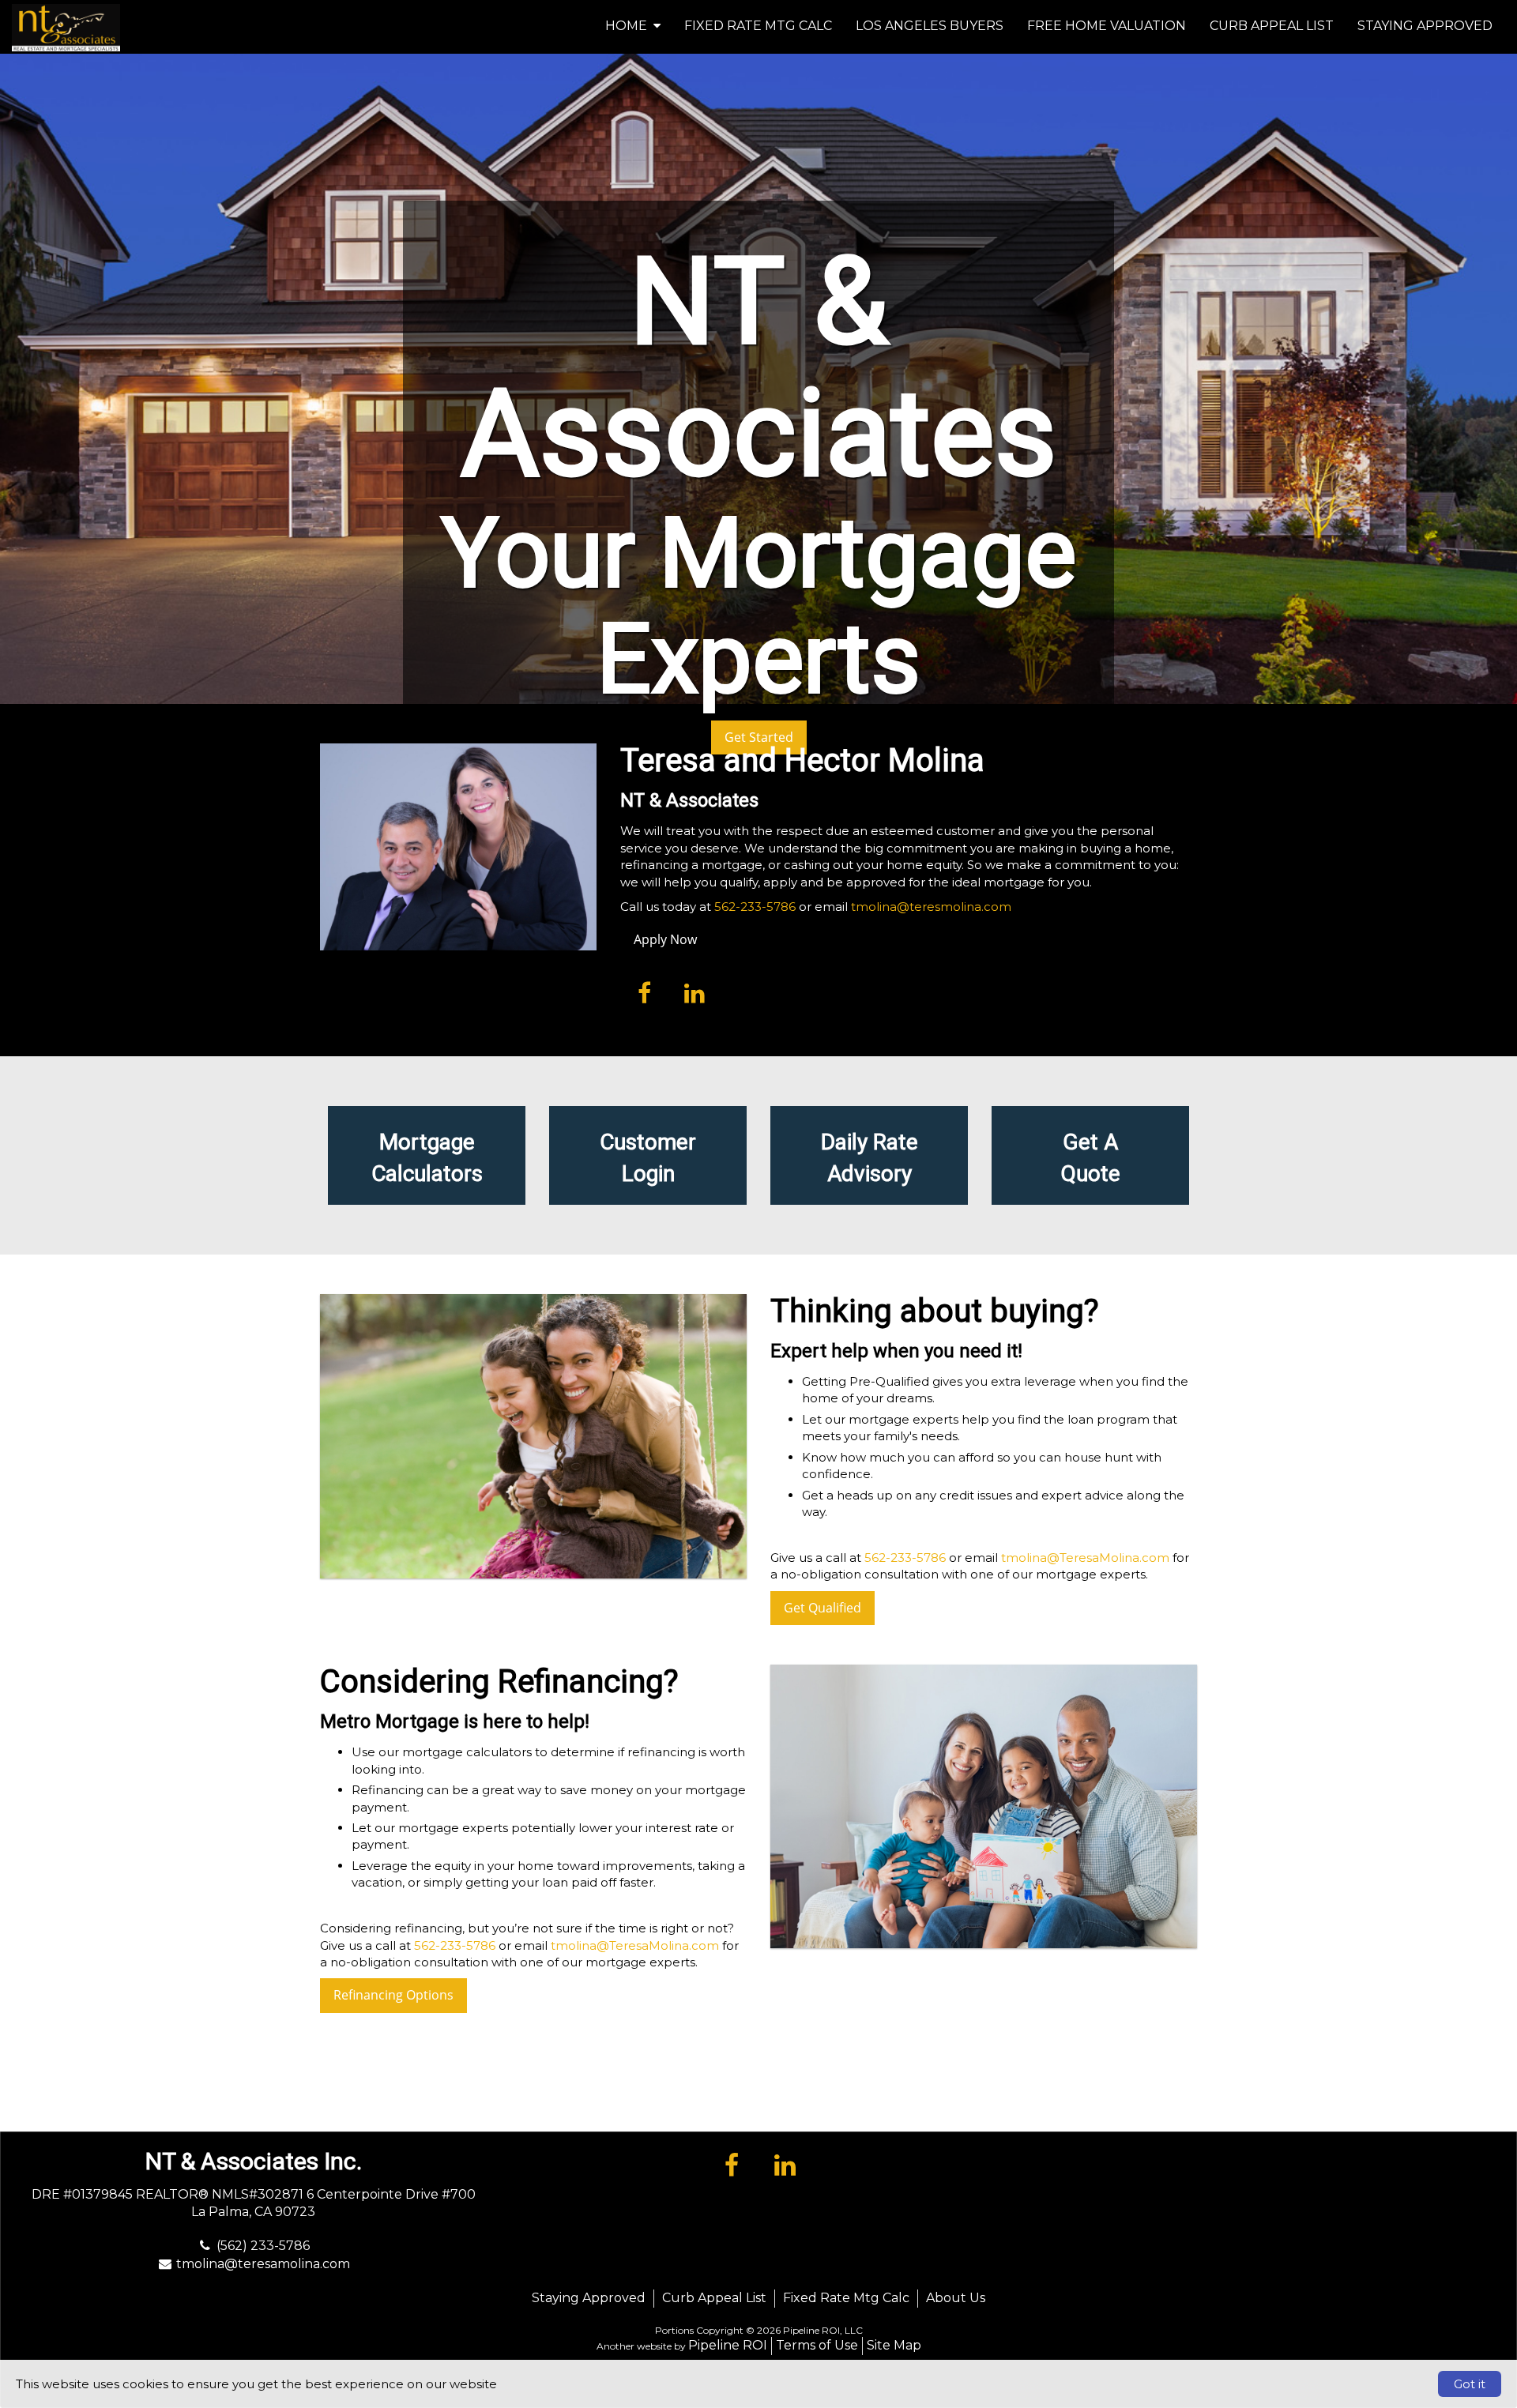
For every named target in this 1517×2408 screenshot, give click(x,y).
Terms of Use (817, 2345)
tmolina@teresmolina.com (931, 907)
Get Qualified (822, 1608)
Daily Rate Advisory (870, 1158)
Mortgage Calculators (427, 1158)
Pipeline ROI (728, 2345)
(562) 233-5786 (263, 2246)
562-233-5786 (755, 907)
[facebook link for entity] (644, 992)
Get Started (759, 737)
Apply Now (665, 939)
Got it (1470, 2384)
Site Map (894, 2345)
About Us (956, 2298)
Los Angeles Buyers (930, 26)
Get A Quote (1091, 1158)
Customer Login (648, 1158)
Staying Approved (1425, 26)
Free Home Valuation (1107, 26)
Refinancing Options (393, 1995)
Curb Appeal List (1272, 26)
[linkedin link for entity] (695, 992)
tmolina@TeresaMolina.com (1085, 1558)
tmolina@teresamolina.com (263, 2264)
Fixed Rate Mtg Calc (758, 26)
